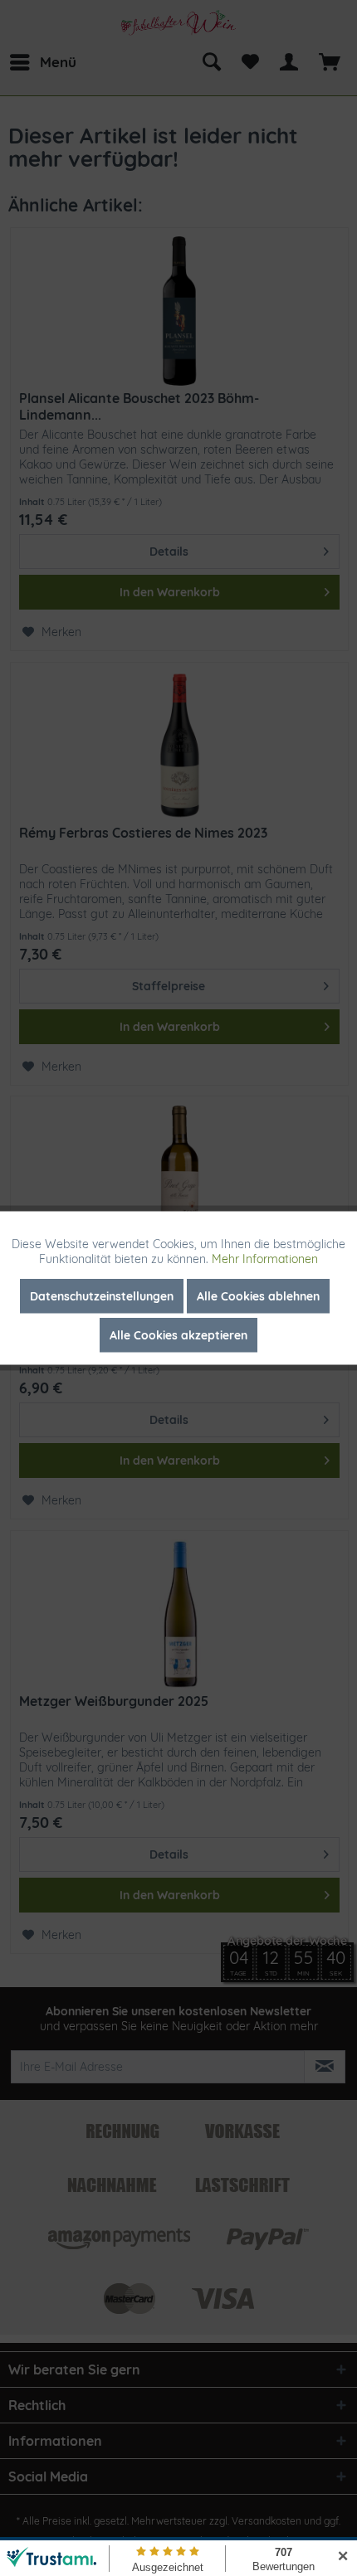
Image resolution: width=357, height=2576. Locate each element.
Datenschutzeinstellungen (102, 1296)
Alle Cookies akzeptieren (178, 1335)
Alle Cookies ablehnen (258, 1296)
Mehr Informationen (265, 1259)
